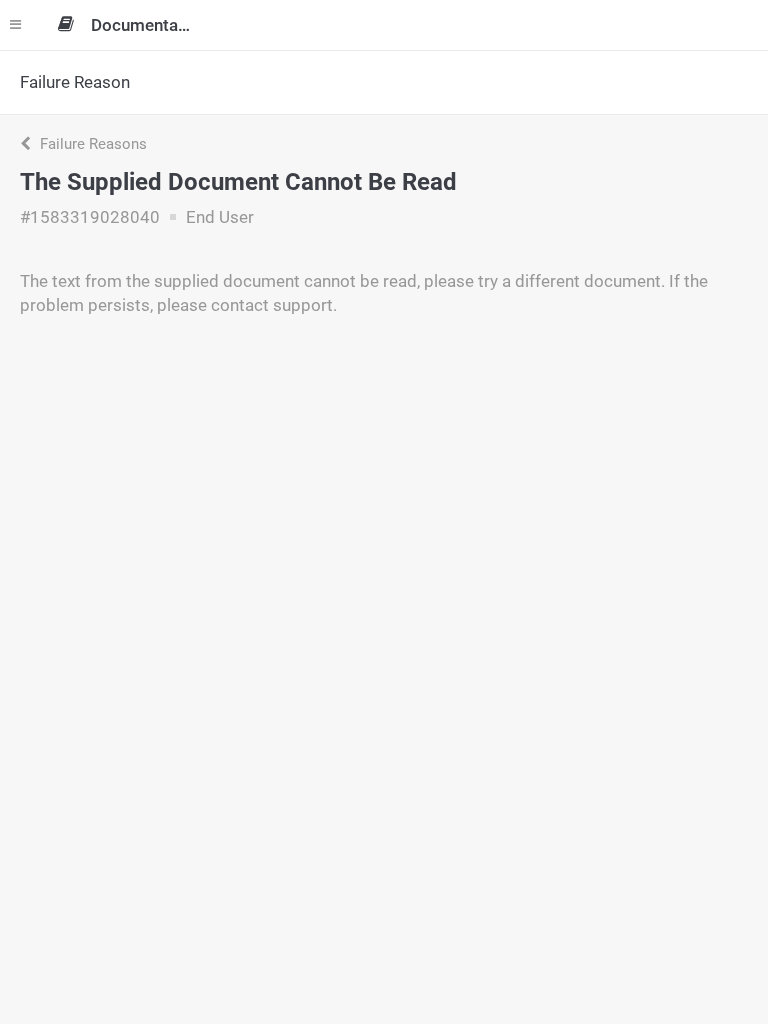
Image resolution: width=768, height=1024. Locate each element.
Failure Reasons (91, 144)
